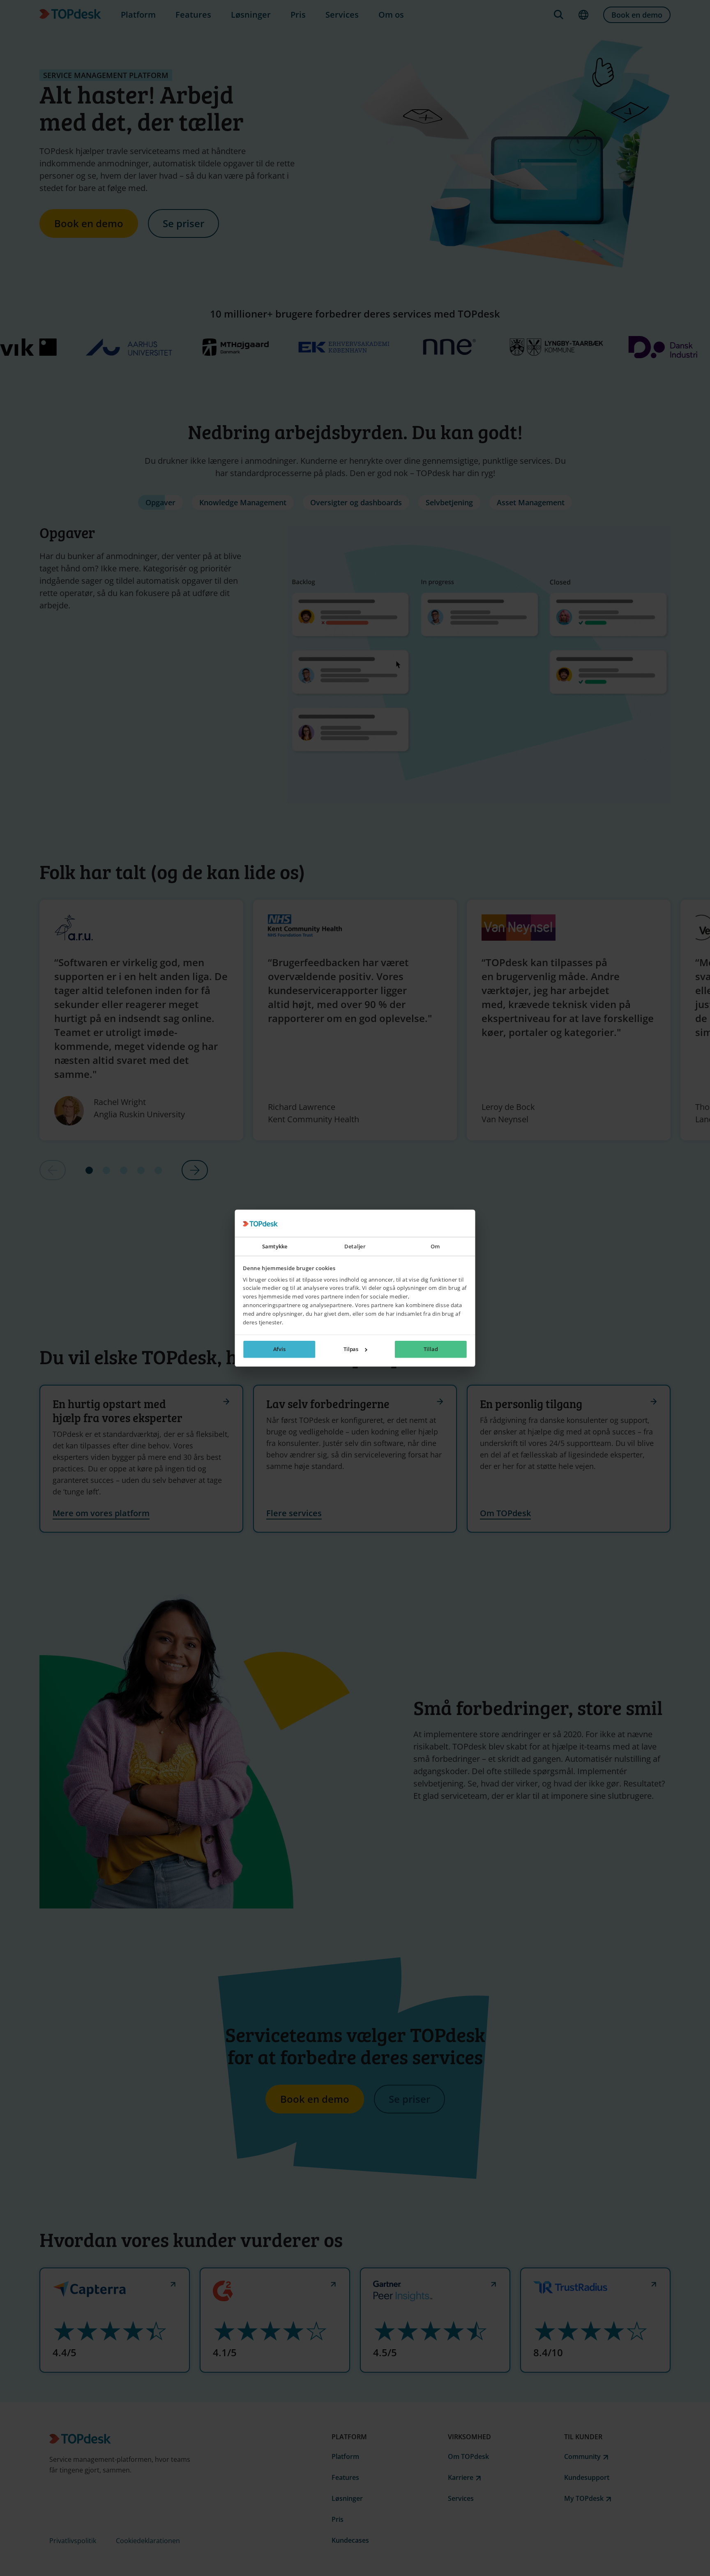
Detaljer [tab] (355, 1246)
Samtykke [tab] (275, 1246)
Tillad (431, 1349)
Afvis (280, 1349)
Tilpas (351, 1349)
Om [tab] (435, 1246)
